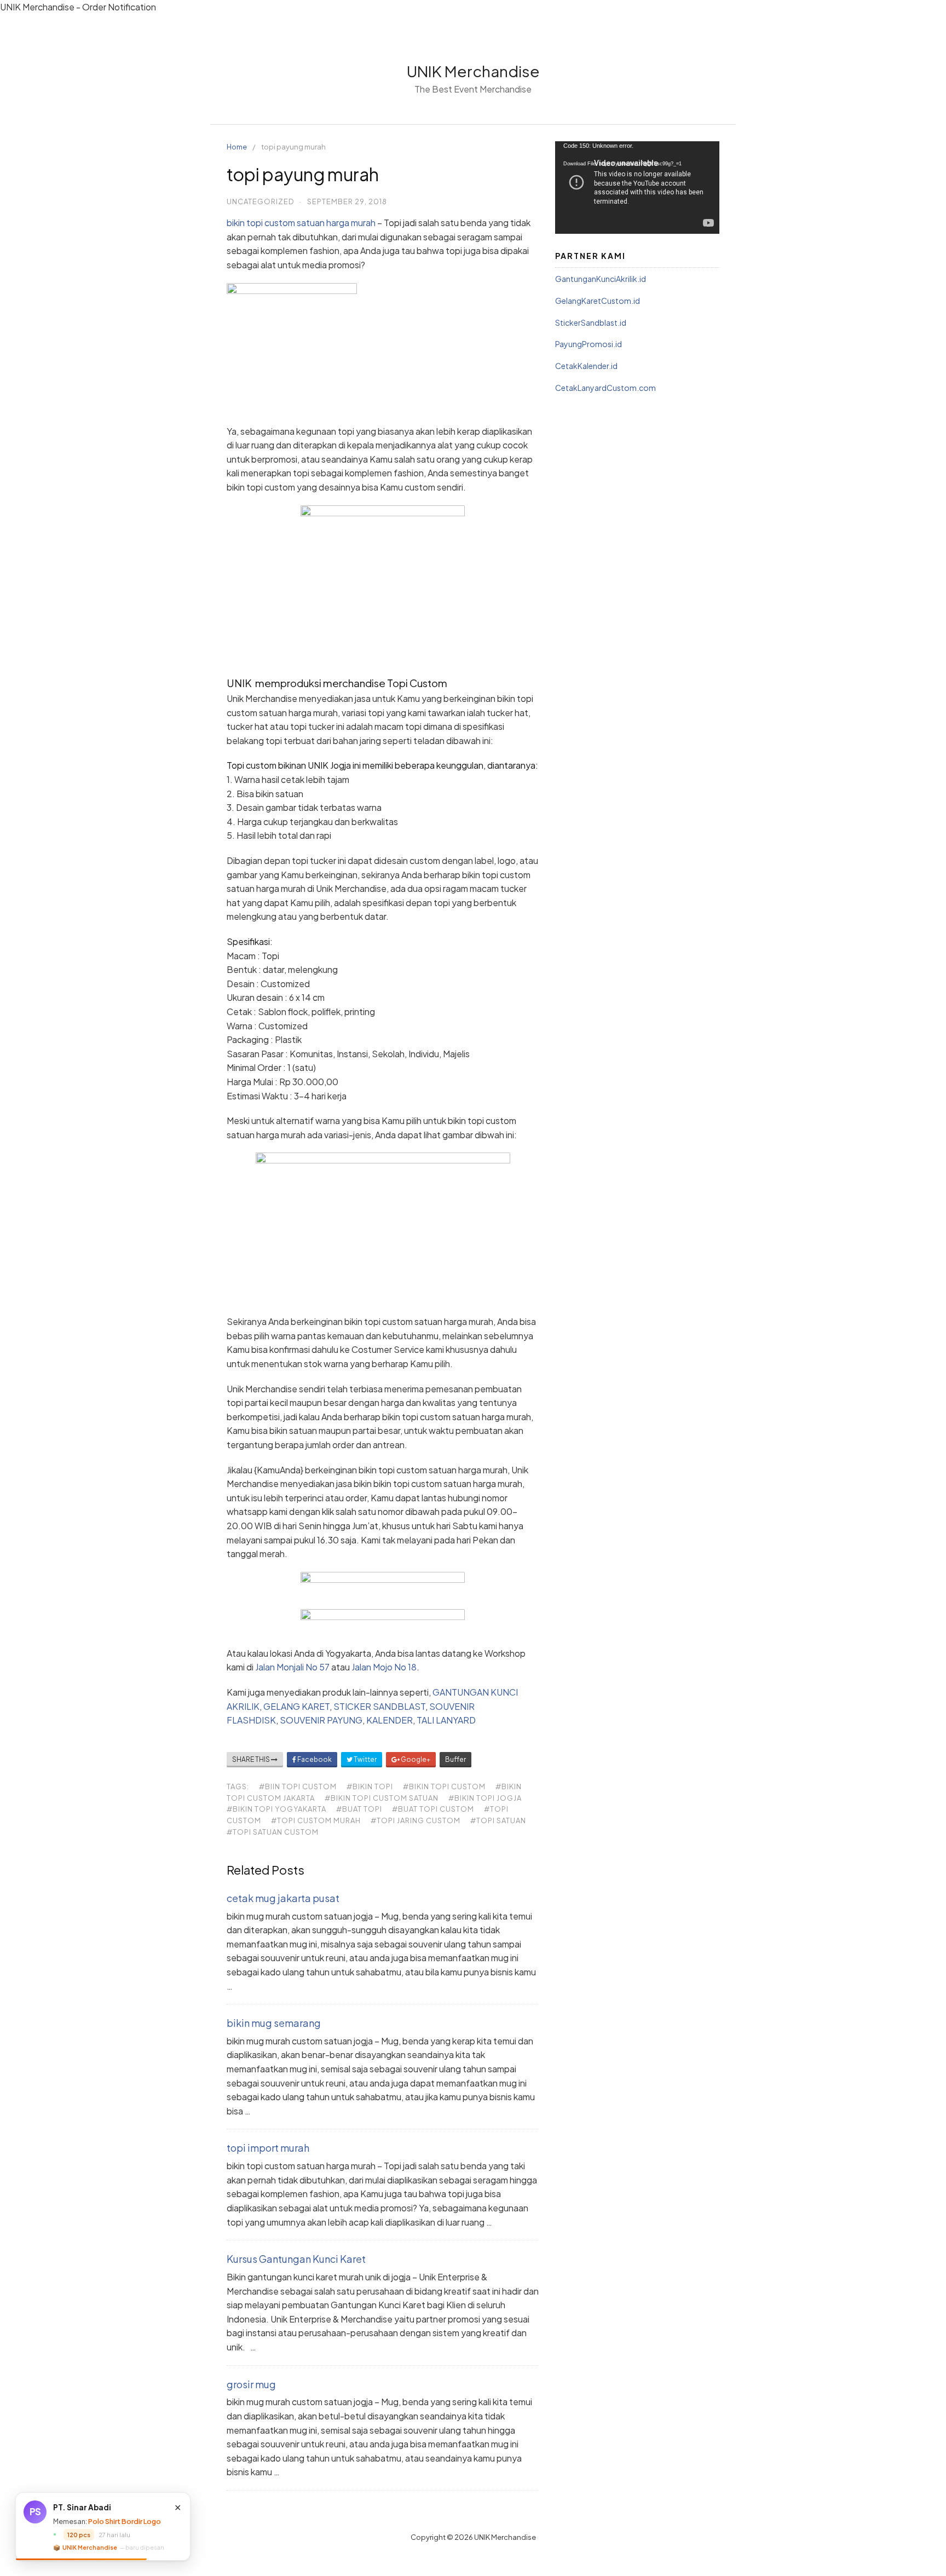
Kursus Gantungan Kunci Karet (296, 2259)
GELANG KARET (296, 1706)
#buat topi (359, 1809)
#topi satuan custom (273, 1832)
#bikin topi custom (444, 1787)
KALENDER (390, 1720)
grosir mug (251, 2384)
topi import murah (268, 2148)
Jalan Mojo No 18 (384, 1667)
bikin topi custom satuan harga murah (301, 223)
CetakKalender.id (586, 366)
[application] (637, 188)
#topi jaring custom (416, 1820)
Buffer (455, 1759)
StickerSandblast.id (591, 322)
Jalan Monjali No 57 (292, 1667)
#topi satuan (498, 1820)
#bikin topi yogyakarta (276, 1809)
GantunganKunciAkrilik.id (601, 279)
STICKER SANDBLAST (379, 1706)
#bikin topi (370, 1787)
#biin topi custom (298, 1787)
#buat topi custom (433, 1809)
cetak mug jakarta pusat (283, 1898)
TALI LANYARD (446, 1720)
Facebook (314, 1759)
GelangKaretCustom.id (598, 301)
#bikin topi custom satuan (382, 1798)
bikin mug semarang (274, 2023)
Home (237, 147)
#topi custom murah (316, 1820)
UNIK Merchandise (473, 71)
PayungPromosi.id (589, 344)
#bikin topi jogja (485, 1798)
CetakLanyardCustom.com (605, 388)
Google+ (415, 1759)
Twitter (365, 1759)
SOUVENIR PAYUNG (321, 1720)
